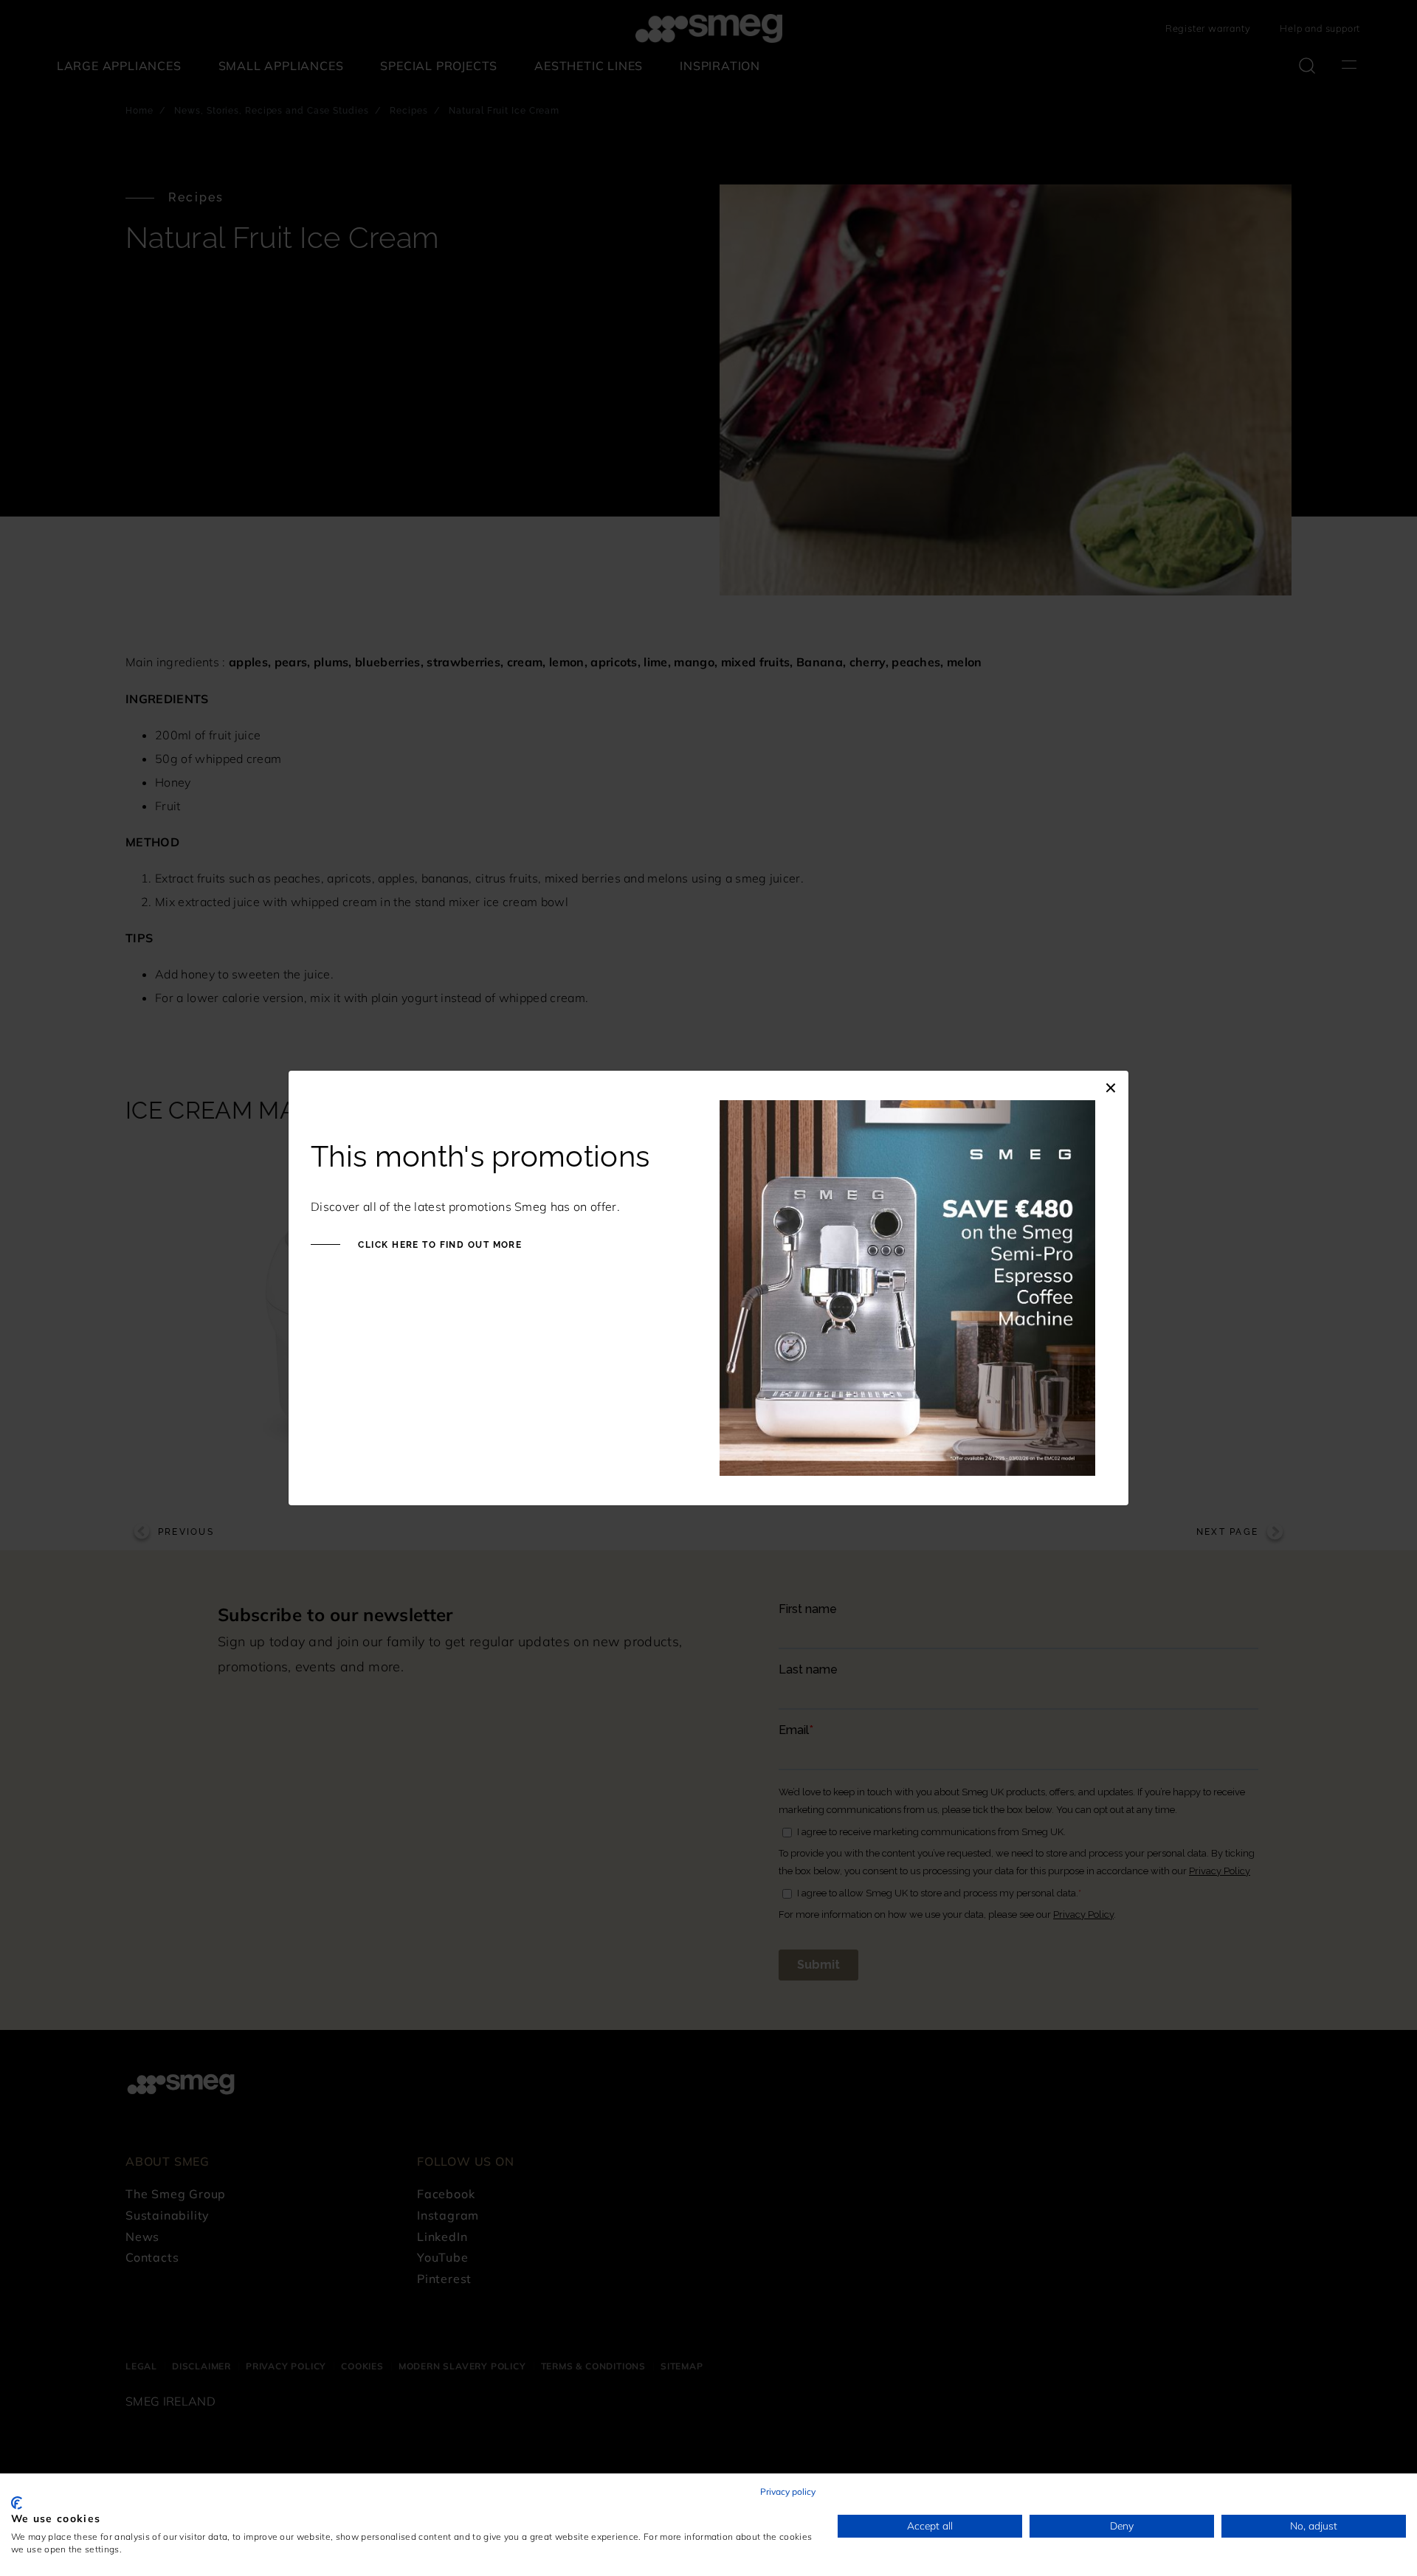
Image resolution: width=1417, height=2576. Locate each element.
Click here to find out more (438, 1245)
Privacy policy (788, 2492)
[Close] (1111, 1085)
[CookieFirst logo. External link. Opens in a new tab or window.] (17, 2503)
